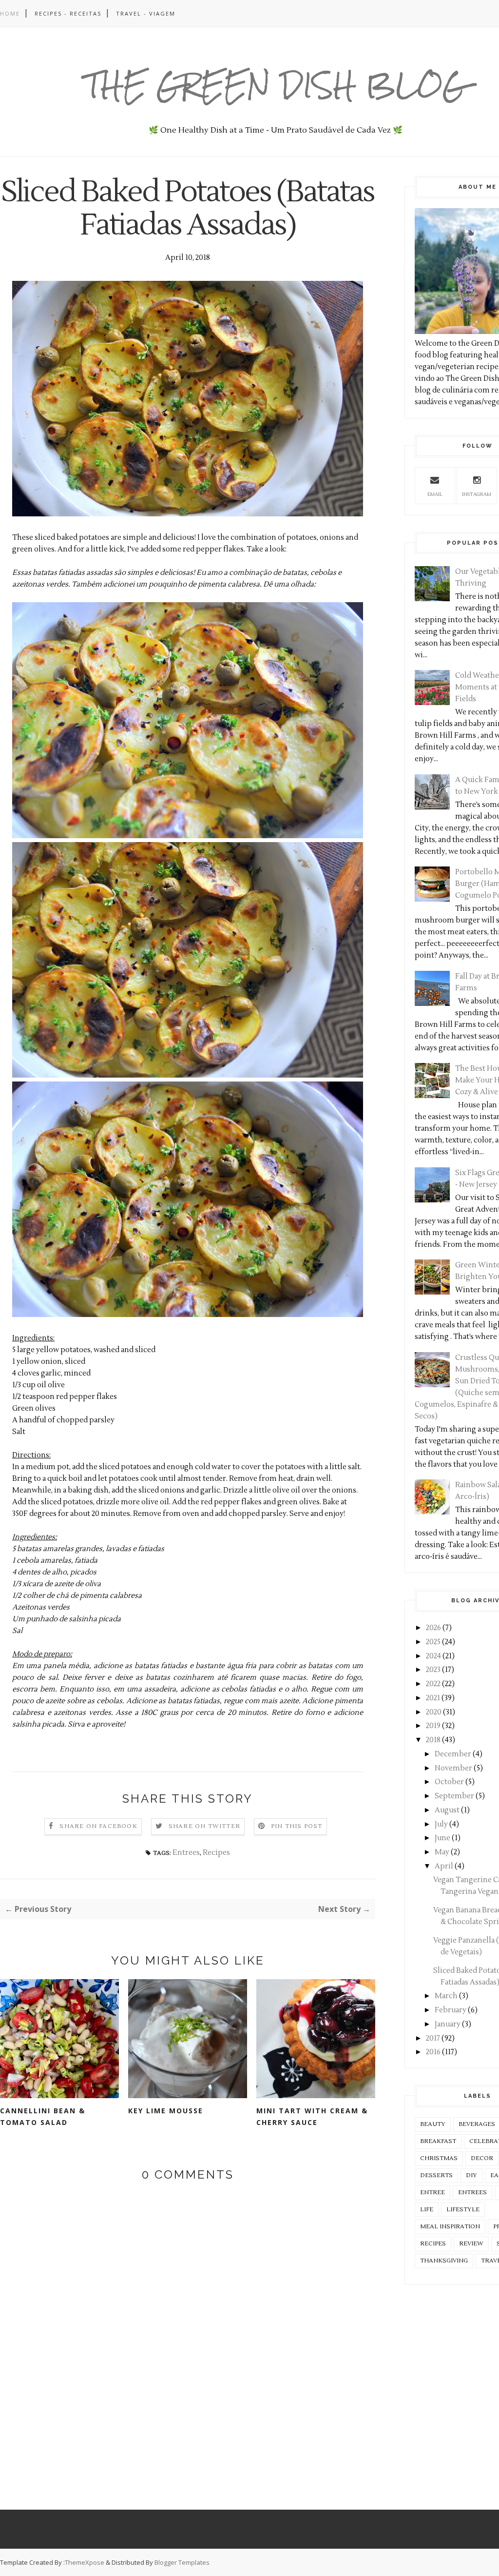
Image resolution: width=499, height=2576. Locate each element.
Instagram (477, 494)
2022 (433, 1684)
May (442, 1852)
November (453, 1768)
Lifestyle (463, 2210)
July (441, 1824)
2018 (433, 1740)
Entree (432, 2193)
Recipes (216, 1853)
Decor (482, 2158)
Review (471, 2244)
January (448, 2024)
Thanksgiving (444, 2261)
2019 (433, 1726)
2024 (433, 1656)
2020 (434, 1712)
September (454, 1796)
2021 (433, 1698)
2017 (433, 2038)
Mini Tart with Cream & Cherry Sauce (312, 2116)
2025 (433, 1642)
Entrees (186, 1853)
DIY (471, 2175)
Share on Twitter (204, 1826)
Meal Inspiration (450, 2227)
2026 (433, 1628)
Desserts (436, 2175)
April (444, 1866)
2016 (433, 2052)
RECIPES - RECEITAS (68, 13)
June (442, 1838)
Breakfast (438, 2141)
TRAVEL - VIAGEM (146, 13)
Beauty (433, 2124)
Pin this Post (297, 1826)
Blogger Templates (182, 2562)
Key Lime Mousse (166, 2111)
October (449, 1782)
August (447, 1810)
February (451, 2010)
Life (427, 2210)
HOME (10, 13)
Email (435, 494)
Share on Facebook (98, 1826)
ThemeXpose (85, 2562)
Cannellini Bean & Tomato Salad (43, 2116)
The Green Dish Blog (276, 85)
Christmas (439, 2158)
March (446, 1996)
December (453, 1754)
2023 (433, 1670)
